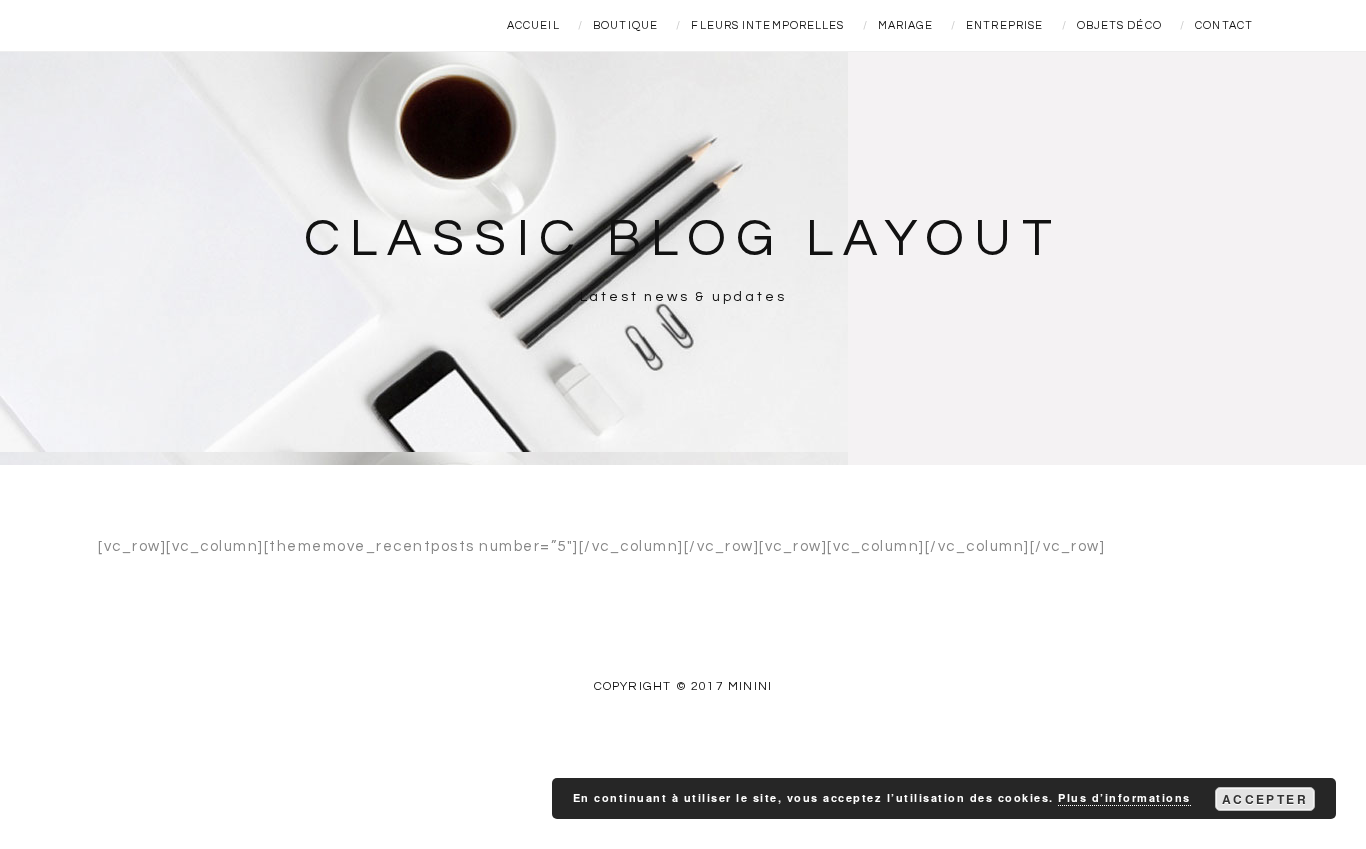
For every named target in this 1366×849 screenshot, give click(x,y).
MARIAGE (905, 25)
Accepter (1265, 799)
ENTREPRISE (1004, 25)
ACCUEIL (533, 25)
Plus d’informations (1124, 797)
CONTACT (1224, 25)
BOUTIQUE (625, 25)
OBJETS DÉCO (1119, 25)
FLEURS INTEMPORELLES (767, 25)
